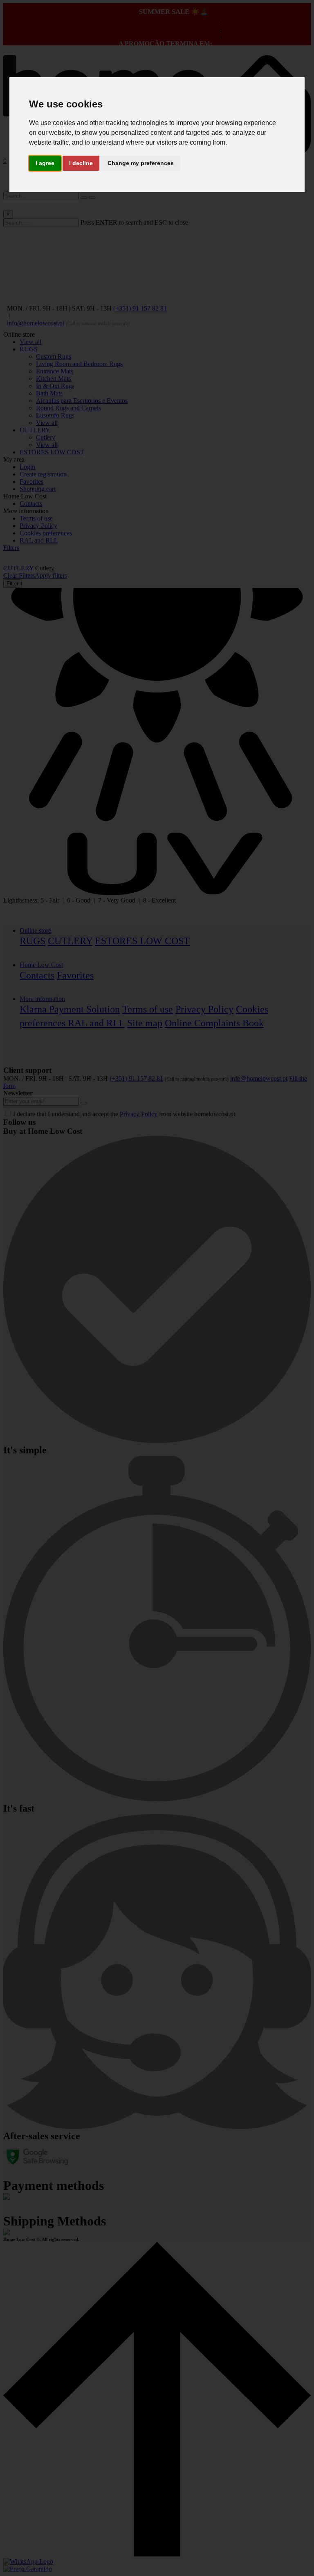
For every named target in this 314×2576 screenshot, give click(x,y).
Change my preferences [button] (141, 163)
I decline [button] (81, 163)
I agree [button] (45, 163)
